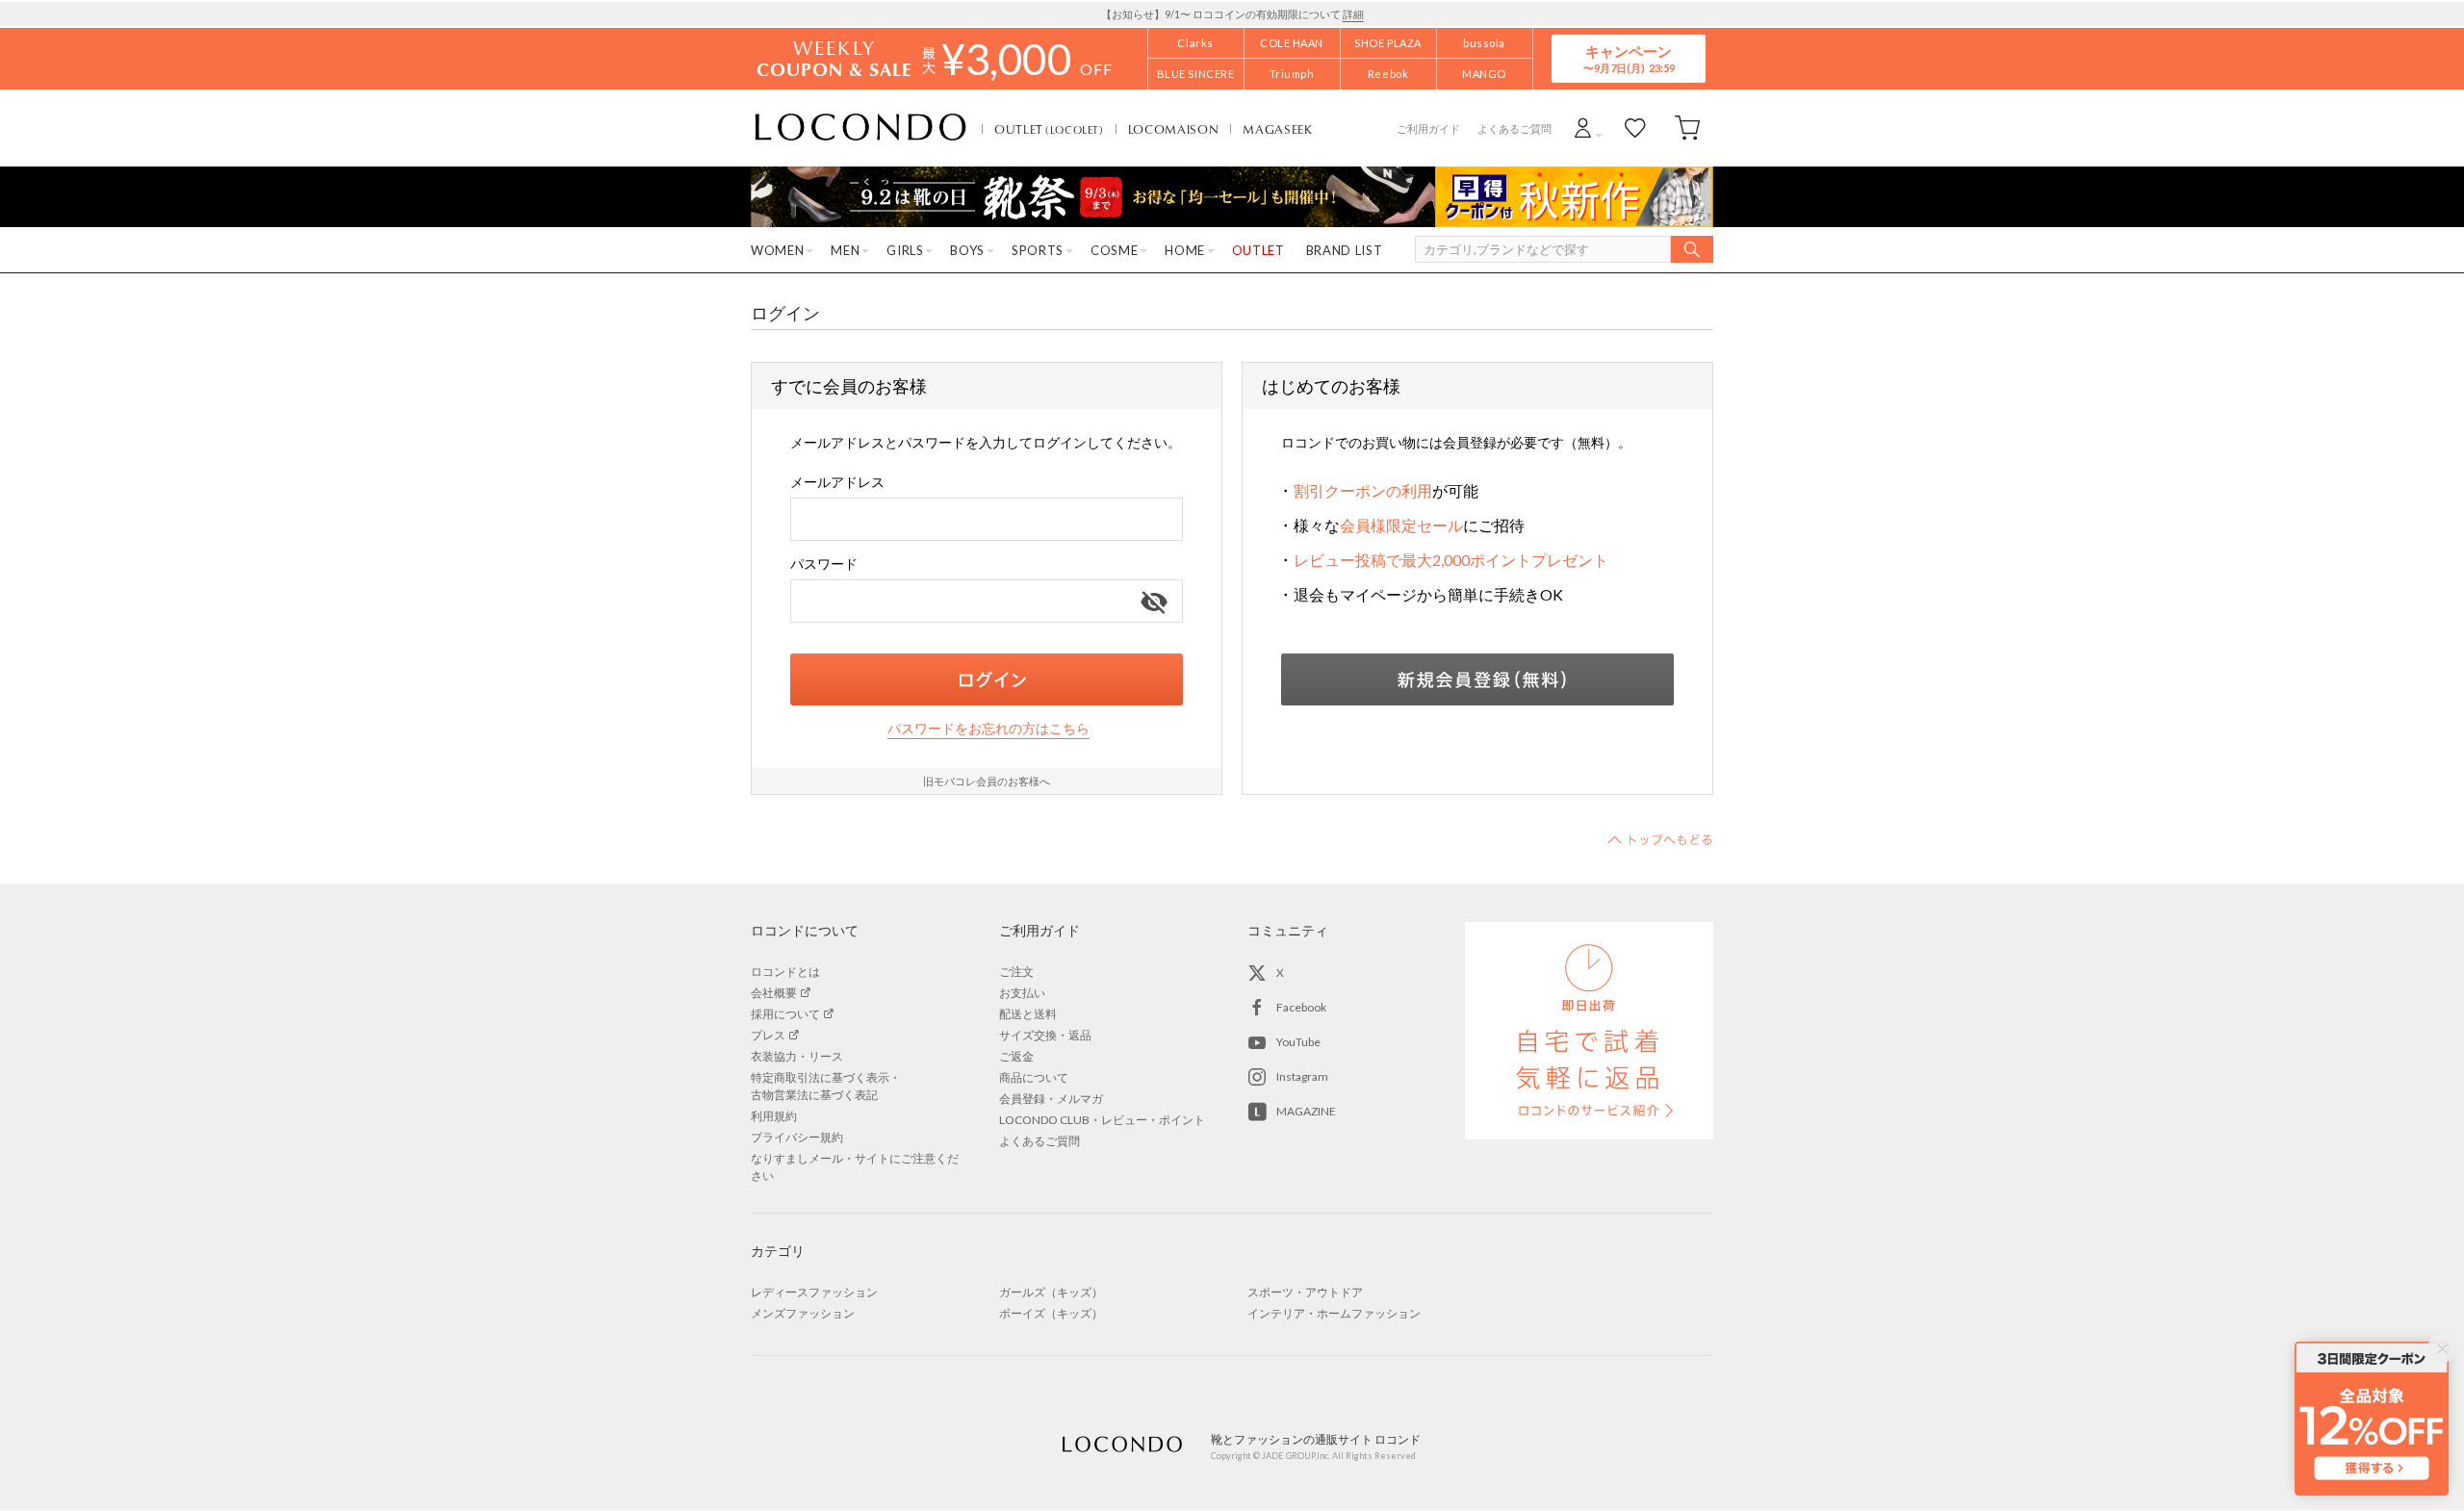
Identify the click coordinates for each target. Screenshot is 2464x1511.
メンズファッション (803, 1313)
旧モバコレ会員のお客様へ (987, 781)
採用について (785, 1014)
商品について (1034, 1077)
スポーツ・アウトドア (1305, 1292)
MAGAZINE (1306, 1111)
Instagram (1302, 1076)
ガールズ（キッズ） (1051, 1292)
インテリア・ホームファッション (1334, 1313)
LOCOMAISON (1174, 129)
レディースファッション (814, 1292)
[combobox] (987, 519)
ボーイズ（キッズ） (1051, 1313)
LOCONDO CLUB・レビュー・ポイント (1102, 1120)
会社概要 (774, 993)
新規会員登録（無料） (1477, 679)
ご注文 (1016, 972)
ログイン (987, 679)
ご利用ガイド (1428, 128)
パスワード (824, 563)
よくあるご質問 (1514, 128)
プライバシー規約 (797, 1137)
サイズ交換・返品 (1045, 1035)
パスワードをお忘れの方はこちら (988, 728)
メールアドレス (837, 482)
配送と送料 (1028, 1014)
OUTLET (1049, 129)
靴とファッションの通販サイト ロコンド (860, 128)
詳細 (1353, 14)
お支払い (1022, 993)
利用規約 (774, 1116)
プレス (768, 1035)
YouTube (1298, 1042)
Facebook (1301, 1007)
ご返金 (1016, 1056)
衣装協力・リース (797, 1056)
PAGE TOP (1660, 839)
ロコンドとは (785, 972)
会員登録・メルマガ (1051, 1099)
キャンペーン (1629, 58)
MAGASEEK (1277, 129)
